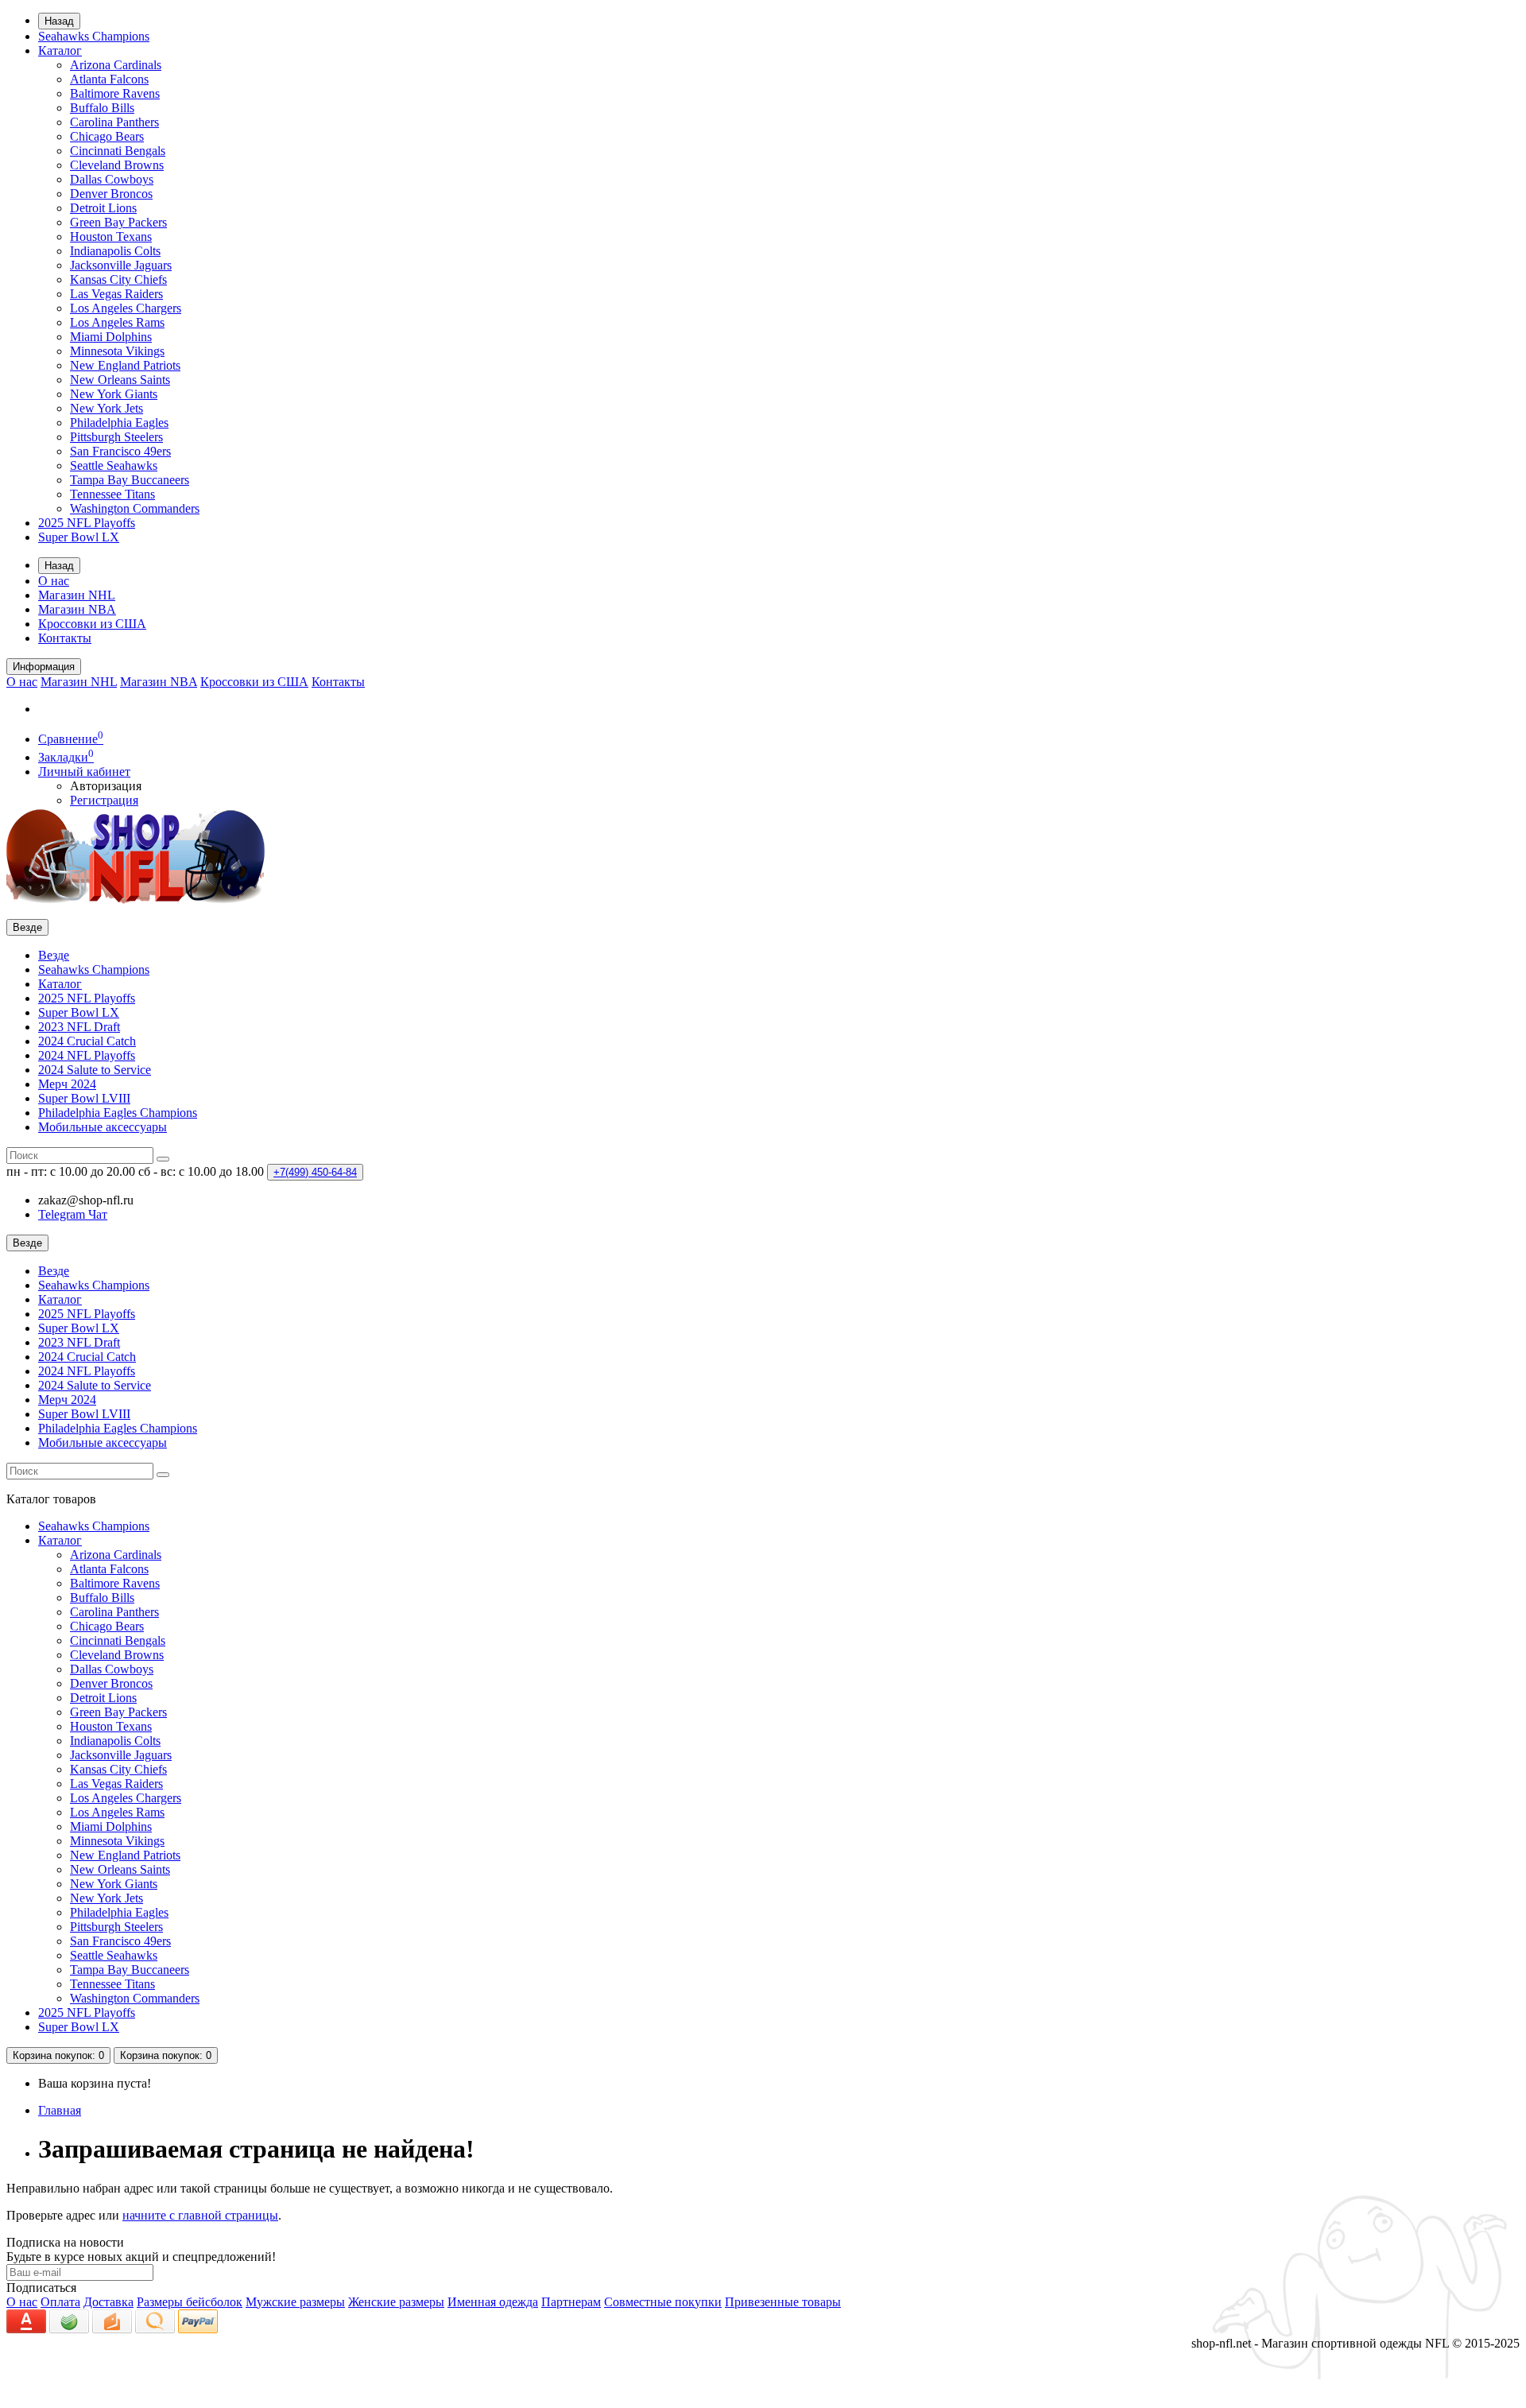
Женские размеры (396, 2302)
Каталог (60, 50)
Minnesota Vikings (117, 351)
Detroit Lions (103, 208)
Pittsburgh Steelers (116, 437)
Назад (59, 21)
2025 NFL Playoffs (87, 523)
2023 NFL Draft (79, 1027)
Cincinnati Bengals (118, 151)
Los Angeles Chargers (126, 308)
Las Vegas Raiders (116, 294)
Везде (54, 955)
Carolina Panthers (114, 122)
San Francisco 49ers (120, 451)
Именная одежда (493, 2302)
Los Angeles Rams (117, 322)
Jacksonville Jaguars (121, 265)
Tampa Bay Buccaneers (130, 480)
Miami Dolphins (111, 337)
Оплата (60, 2302)
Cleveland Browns (117, 165)
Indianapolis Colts (115, 251)
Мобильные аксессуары (103, 1127)
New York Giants (114, 394)
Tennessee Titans (112, 494)
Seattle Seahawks (114, 465)
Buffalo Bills (102, 108)
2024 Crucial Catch (87, 1041)
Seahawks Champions (94, 36)
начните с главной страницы (200, 2215)
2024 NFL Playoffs (87, 1055)
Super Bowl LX (79, 537)
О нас (54, 581)
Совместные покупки (663, 2302)
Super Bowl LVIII (84, 1098)
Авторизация (106, 786)
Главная (60, 2110)
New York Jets (107, 408)
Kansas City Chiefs (118, 279)
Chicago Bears (107, 136)
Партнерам (571, 2302)
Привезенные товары (783, 2302)
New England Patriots (125, 365)
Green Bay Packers (118, 222)
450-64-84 (315, 1172)
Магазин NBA (77, 609)
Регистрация (104, 800)
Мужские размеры (295, 2302)
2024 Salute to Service (95, 1070)
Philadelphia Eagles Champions (118, 1113)
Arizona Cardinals (116, 65)
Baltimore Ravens (115, 93)
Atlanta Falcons (109, 79)
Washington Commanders (135, 508)
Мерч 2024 (67, 1084)
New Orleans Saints (120, 380)
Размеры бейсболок (190, 2302)
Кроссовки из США (92, 624)
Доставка (108, 2302)
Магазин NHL (77, 595)
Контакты (65, 638)
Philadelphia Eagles (119, 423)
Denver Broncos (111, 194)
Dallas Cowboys (112, 179)
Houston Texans (111, 237)
